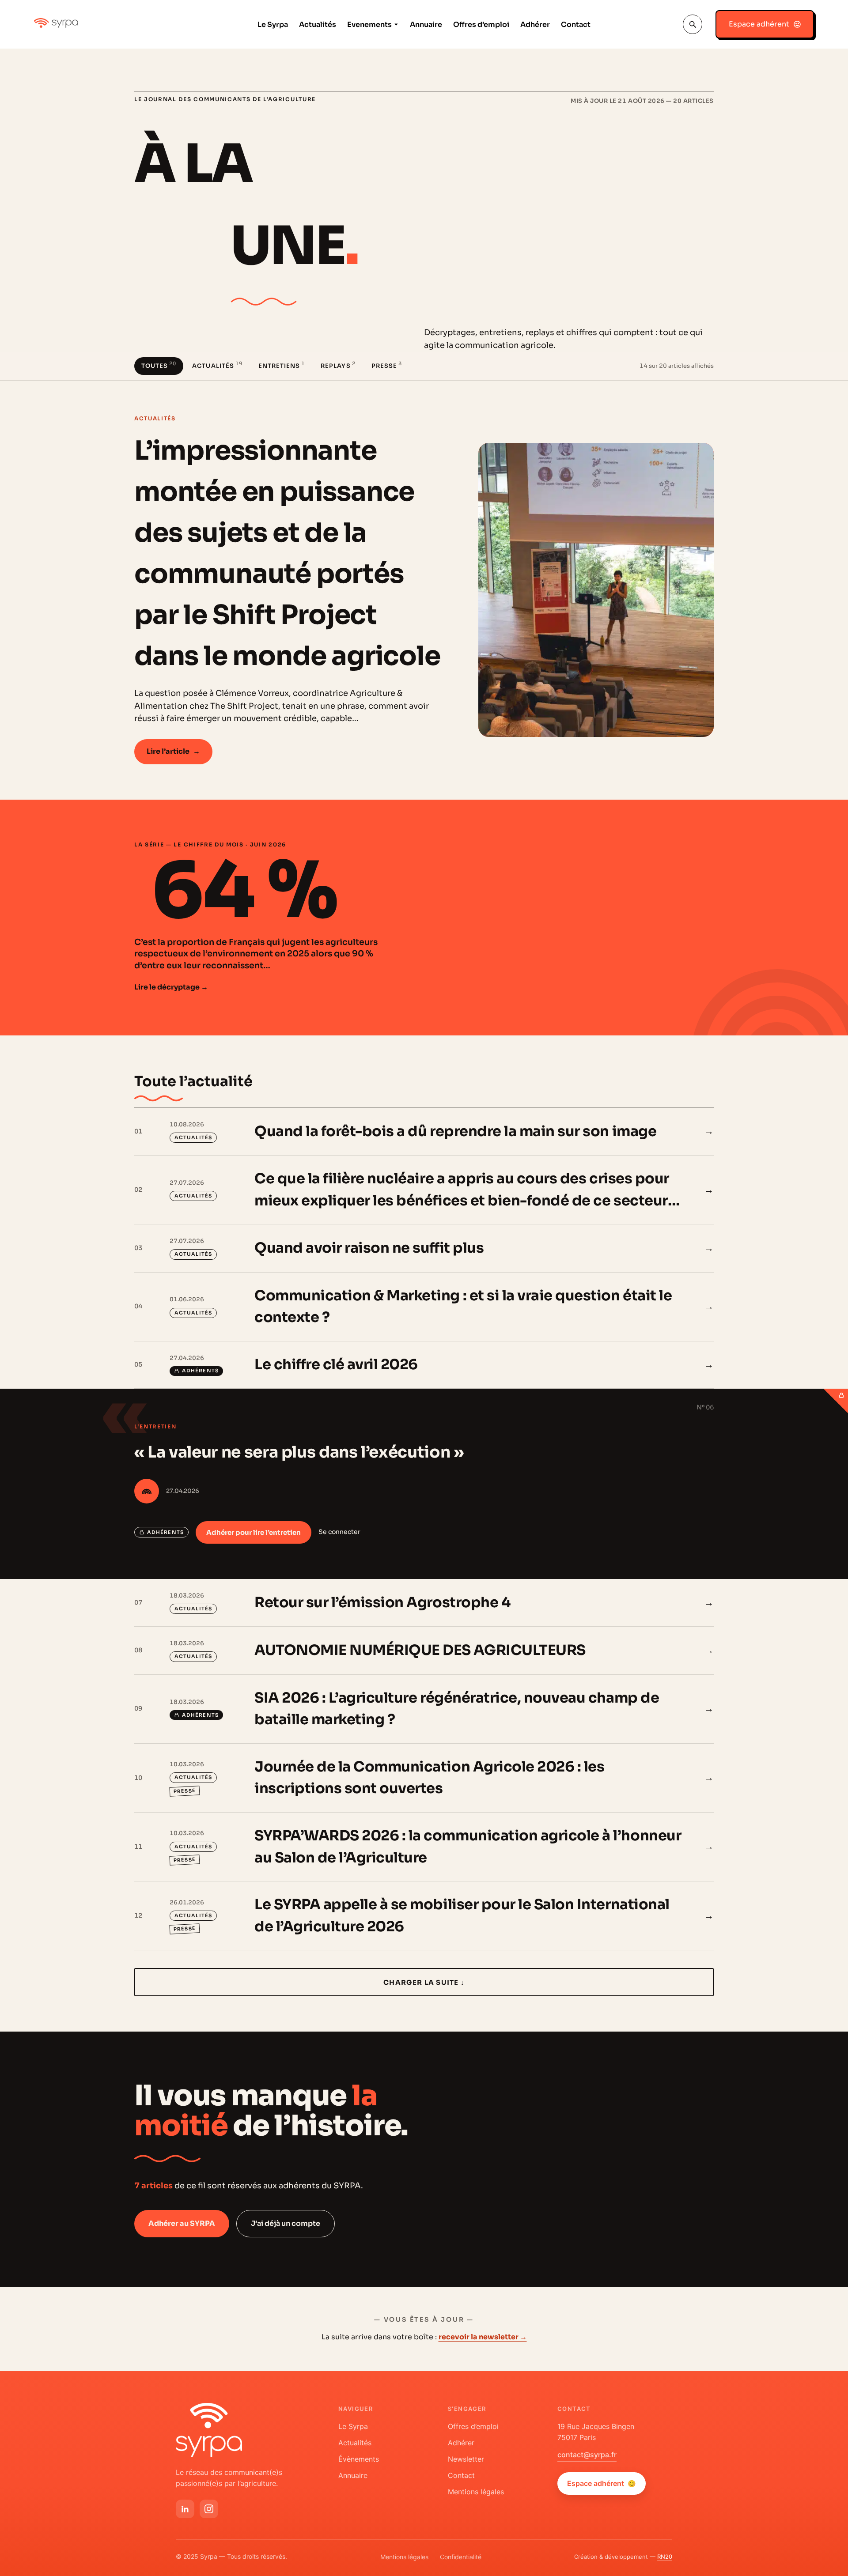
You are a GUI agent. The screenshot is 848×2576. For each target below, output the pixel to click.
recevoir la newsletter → (483, 2337)
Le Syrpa (273, 25)
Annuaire (426, 25)
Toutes (159, 365)
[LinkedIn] (185, 2509)
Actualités (318, 25)
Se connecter (339, 1532)
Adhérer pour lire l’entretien (254, 1532)
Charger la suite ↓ (424, 1982)
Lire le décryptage (171, 987)
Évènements (359, 2459)
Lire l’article (173, 751)
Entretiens (282, 365)
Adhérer (535, 25)
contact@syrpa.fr (587, 2455)
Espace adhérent (602, 2483)
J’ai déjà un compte (286, 2223)
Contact (576, 25)
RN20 (665, 2557)
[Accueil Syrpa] (209, 2430)
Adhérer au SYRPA (182, 2223)
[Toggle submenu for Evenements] (395, 25)
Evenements (369, 25)
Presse (387, 365)
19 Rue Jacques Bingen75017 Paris (596, 2432)
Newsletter (466, 2459)
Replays (338, 365)
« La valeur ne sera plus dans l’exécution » (299, 1452)
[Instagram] (209, 2509)
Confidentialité (461, 2557)
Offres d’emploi (481, 25)
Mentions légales (476, 2492)
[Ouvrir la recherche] (693, 24)
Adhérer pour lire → (679, 1364)
